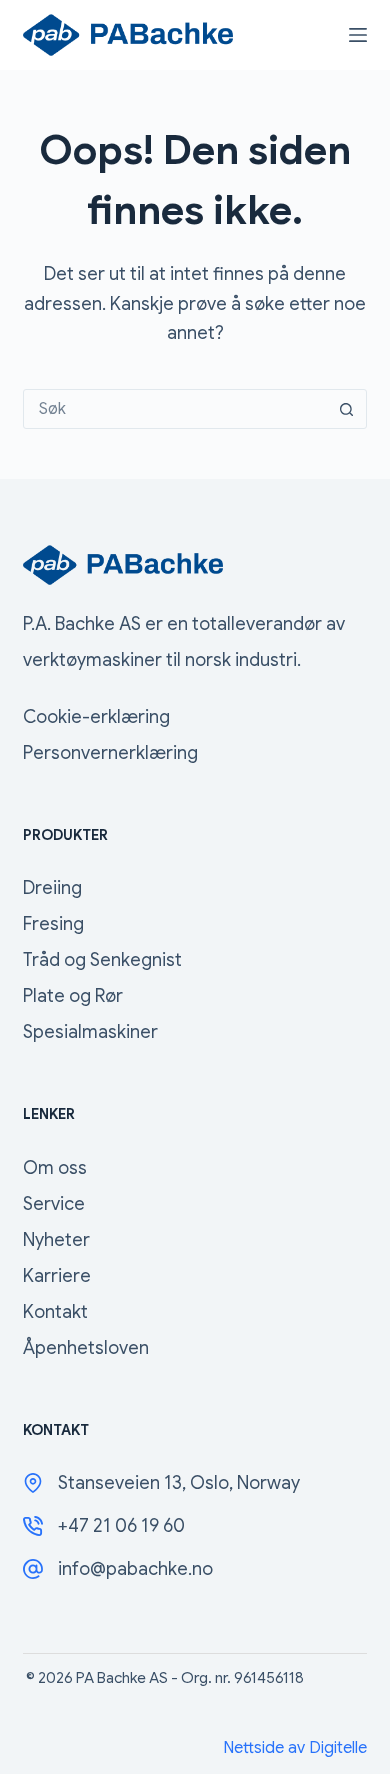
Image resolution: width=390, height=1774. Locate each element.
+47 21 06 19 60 (121, 1526)
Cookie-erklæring (96, 717)
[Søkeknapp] (347, 409)
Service (54, 1204)
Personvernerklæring (110, 753)
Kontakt (55, 1312)
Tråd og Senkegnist (102, 960)
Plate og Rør (73, 996)
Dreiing (52, 888)
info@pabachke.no (135, 1569)
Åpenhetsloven (86, 1348)
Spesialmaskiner (90, 1032)
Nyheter (56, 1240)
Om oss (55, 1168)
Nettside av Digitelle (295, 1748)
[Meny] (358, 35)
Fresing (53, 924)
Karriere (57, 1276)
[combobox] (175, 409)
